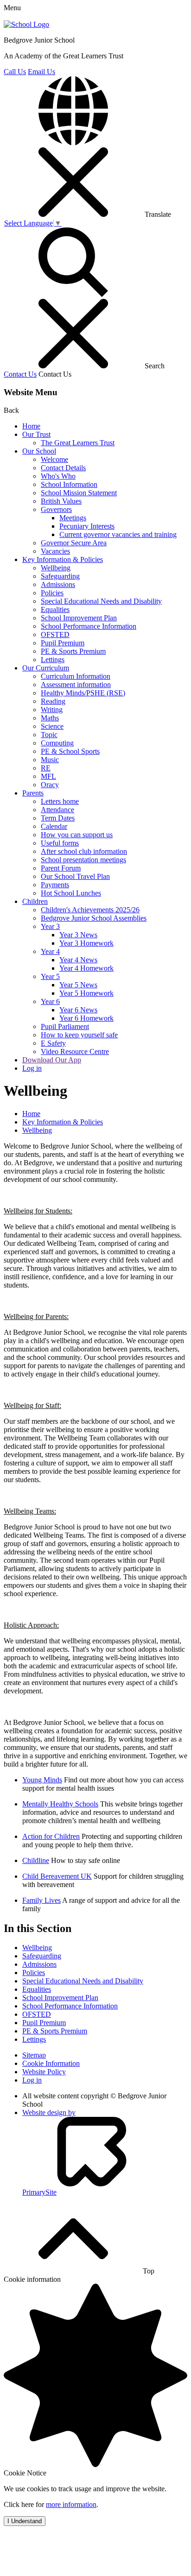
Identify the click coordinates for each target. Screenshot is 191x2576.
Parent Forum (61, 868)
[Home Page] (26, 24)
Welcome (54, 459)
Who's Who (58, 476)
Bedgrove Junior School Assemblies (94, 918)
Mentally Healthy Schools (60, 1804)
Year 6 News (78, 1010)
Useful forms (60, 843)
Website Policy (44, 2072)
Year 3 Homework (86, 943)
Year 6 (50, 1001)
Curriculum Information (76, 676)
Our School (39, 451)
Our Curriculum (46, 668)
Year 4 (50, 951)
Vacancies (55, 551)
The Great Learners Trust (78, 443)
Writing (52, 710)
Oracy (50, 785)
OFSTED (55, 635)
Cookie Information (51, 2063)
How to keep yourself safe (79, 1035)
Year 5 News (78, 985)
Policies (52, 593)
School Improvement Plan (79, 618)
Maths (50, 718)
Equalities (55, 609)
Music (50, 760)
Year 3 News (78, 935)
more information (71, 2504)
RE (46, 768)
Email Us (41, 72)
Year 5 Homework (86, 993)
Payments (55, 885)
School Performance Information (89, 626)
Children (35, 901)
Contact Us (20, 374)
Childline (36, 1860)
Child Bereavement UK (57, 1876)
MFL (48, 776)
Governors (56, 509)
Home (31, 426)
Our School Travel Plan (75, 876)
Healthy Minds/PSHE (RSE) (83, 693)
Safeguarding (60, 576)
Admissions (58, 584)
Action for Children (51, 1836)
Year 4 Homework (86, 968)
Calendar (54, 826)
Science (52, 726)
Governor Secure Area (74, 543)
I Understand (25, 2521)
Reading (53, 701)
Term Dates (58, 818)
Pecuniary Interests (87, 526)
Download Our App (52, 1060)
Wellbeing (56, 568)
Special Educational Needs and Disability (101, 601)
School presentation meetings (83, 860)
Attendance (57, 810)
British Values (61, 501)
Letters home (60, 801)
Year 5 (50, 976)
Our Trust (36, 434)
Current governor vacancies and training (118, 534)
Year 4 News (78, 960)
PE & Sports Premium (73, 651)
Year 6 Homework (86, 1018)
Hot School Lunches (71, 893)
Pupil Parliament (65, 1026)
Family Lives (41, 1900)
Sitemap (34, 2055)
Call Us (15, 72)
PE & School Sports (70, 751)
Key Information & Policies (63, 559)
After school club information (84, 851)
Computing (57, 743)
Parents (33, 793)
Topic (49, 735)
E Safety (53, 1043)
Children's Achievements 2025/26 (90, 910)
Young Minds (42, 1780)
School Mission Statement (79, 493)
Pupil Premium (63, 643)
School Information (69, 484)
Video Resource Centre (75, 1051)
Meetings (73, 518)
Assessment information (76, 685)
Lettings (53, 660)
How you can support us (77, 835)
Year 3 (50, 926)
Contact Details (63, 468)
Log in (32, 1068)
